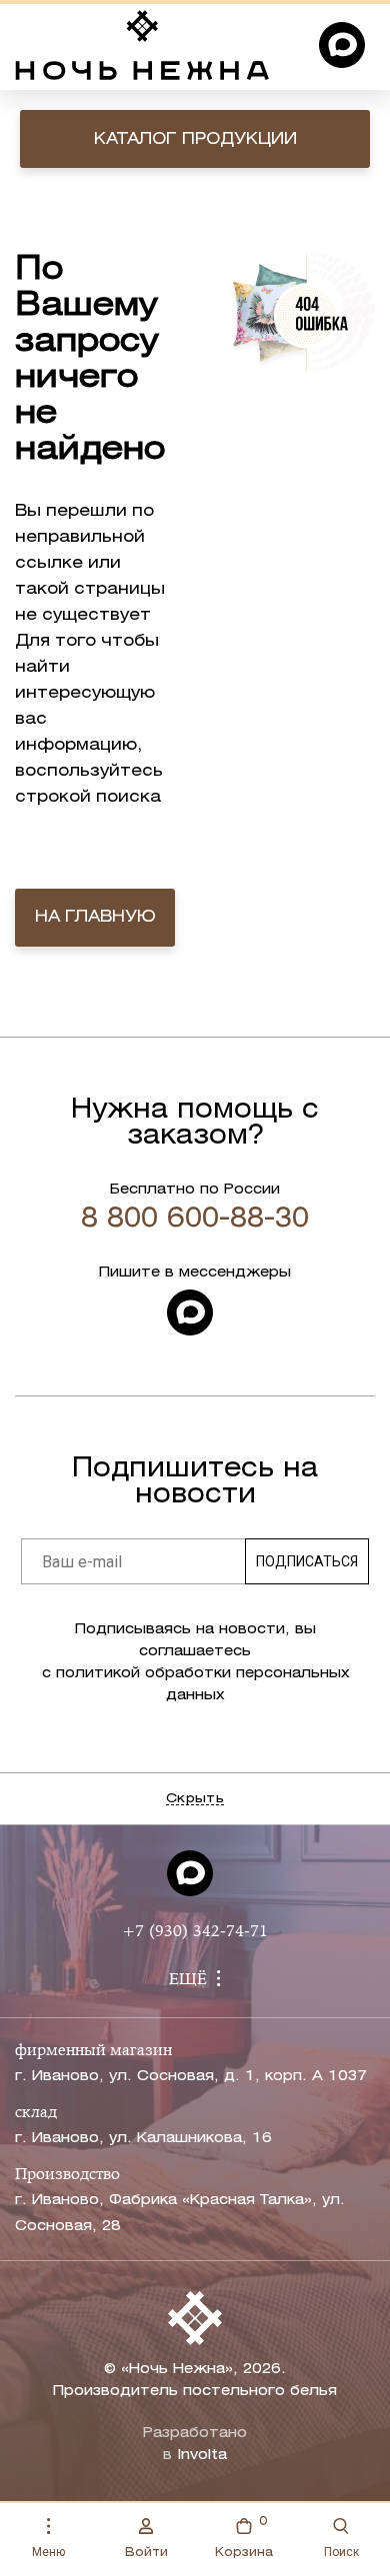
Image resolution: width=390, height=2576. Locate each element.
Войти (146, 2553)
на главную (95, 917)
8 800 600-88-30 (195, 1220)
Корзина (244, 2537)
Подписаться (307, 1561)
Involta (202, 2456)
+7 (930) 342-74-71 (195, 1932)
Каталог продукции (195, 139)
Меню (48, 2552)
